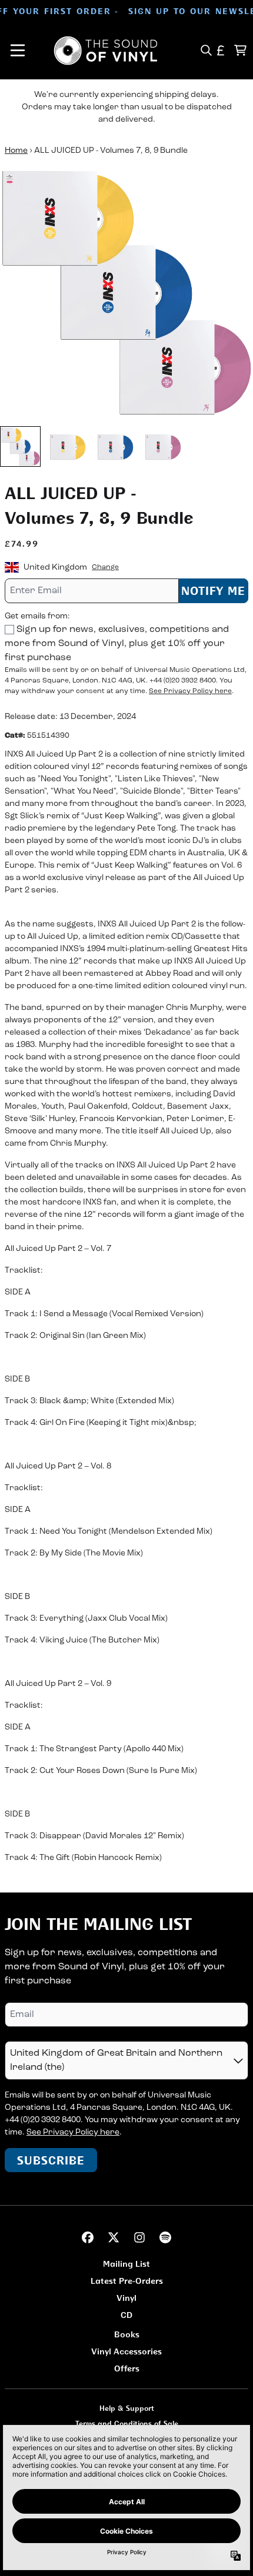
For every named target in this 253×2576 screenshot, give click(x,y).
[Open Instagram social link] (139, 2237)
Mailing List (126, 2264)
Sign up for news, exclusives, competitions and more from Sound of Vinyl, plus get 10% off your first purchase (117, 644)
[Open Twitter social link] (114, 2237)
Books (127, 2334)
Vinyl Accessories (126, 2351)
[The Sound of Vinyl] (106, 51)
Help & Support (127, 2408)
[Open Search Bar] (206, 50)
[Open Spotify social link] (165, 2237)
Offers (127, 2368)
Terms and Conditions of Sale (127, 2423)
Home (16, 151)
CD (126, 2315)
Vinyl (126, 2298)
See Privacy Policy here (190, 691)
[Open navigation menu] (18, 51)
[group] (20, 446)
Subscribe (51, 2160)
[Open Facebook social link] (88, 2237)
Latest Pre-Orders (127, 2281)
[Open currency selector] (221, 50)
